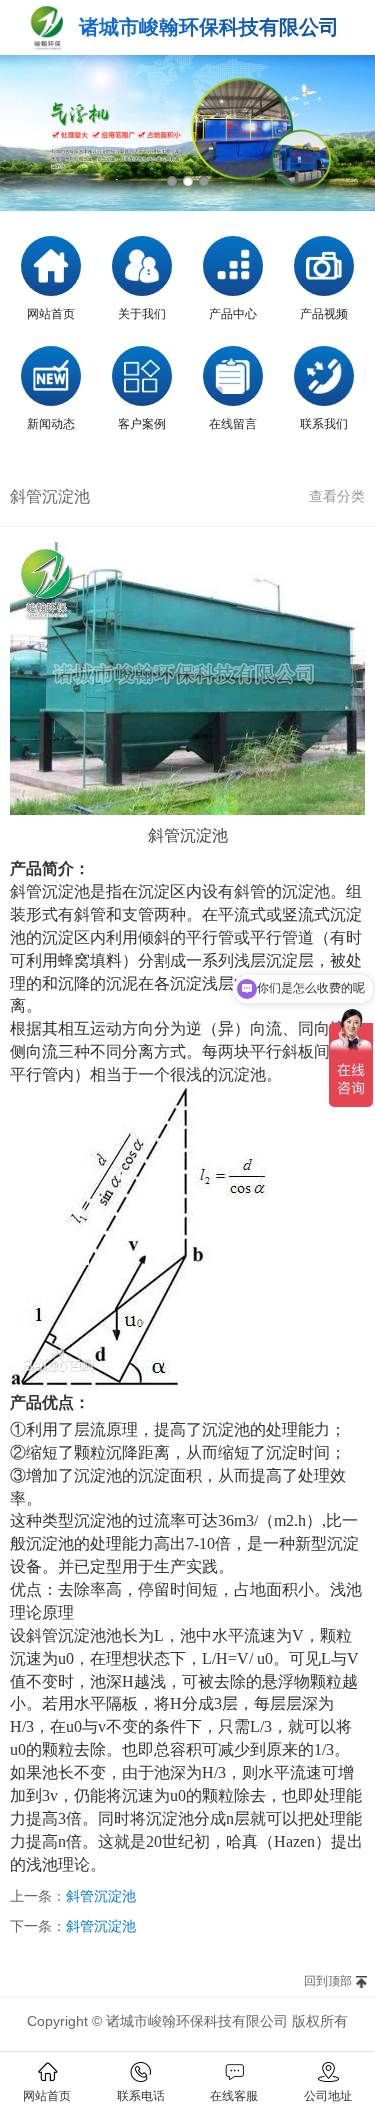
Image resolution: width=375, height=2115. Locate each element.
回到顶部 (328, 1981)
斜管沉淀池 (101, 1896)
